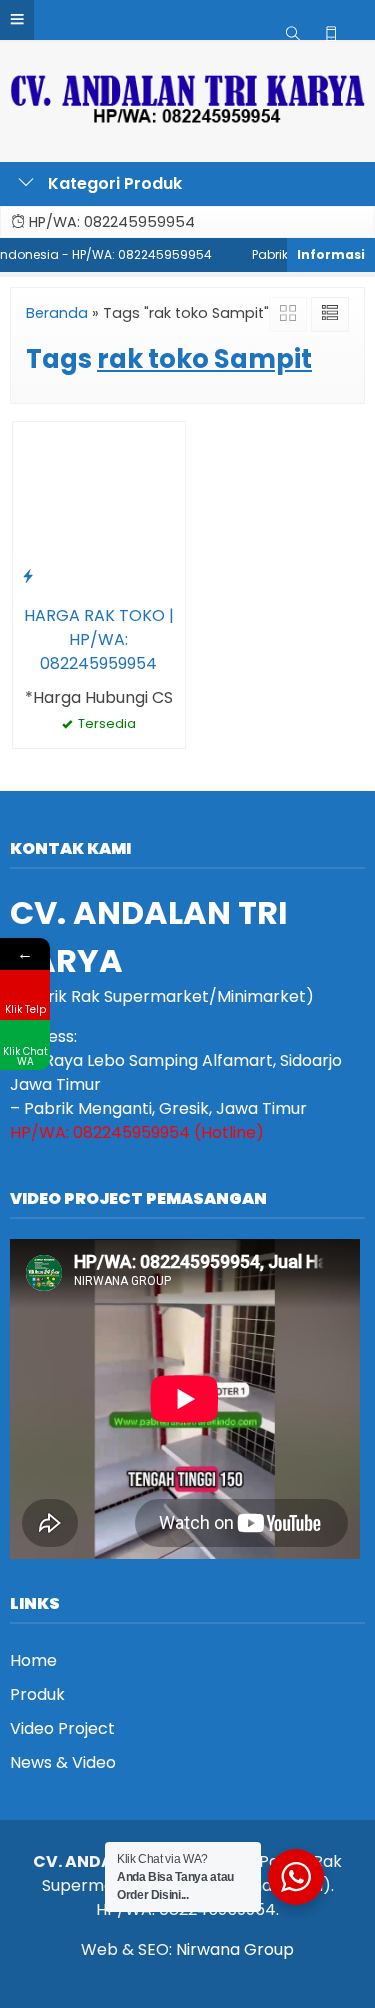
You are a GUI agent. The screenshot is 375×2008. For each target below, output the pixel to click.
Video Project (62, 1728)
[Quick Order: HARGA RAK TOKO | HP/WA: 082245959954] (28, 575)
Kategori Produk (113, 183)
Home (33, 1660)
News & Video (63, 1762)
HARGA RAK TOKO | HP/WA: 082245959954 (99, 639)
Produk (37, 1694)
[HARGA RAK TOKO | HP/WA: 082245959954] (99, 506)
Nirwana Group (235, 1949)
